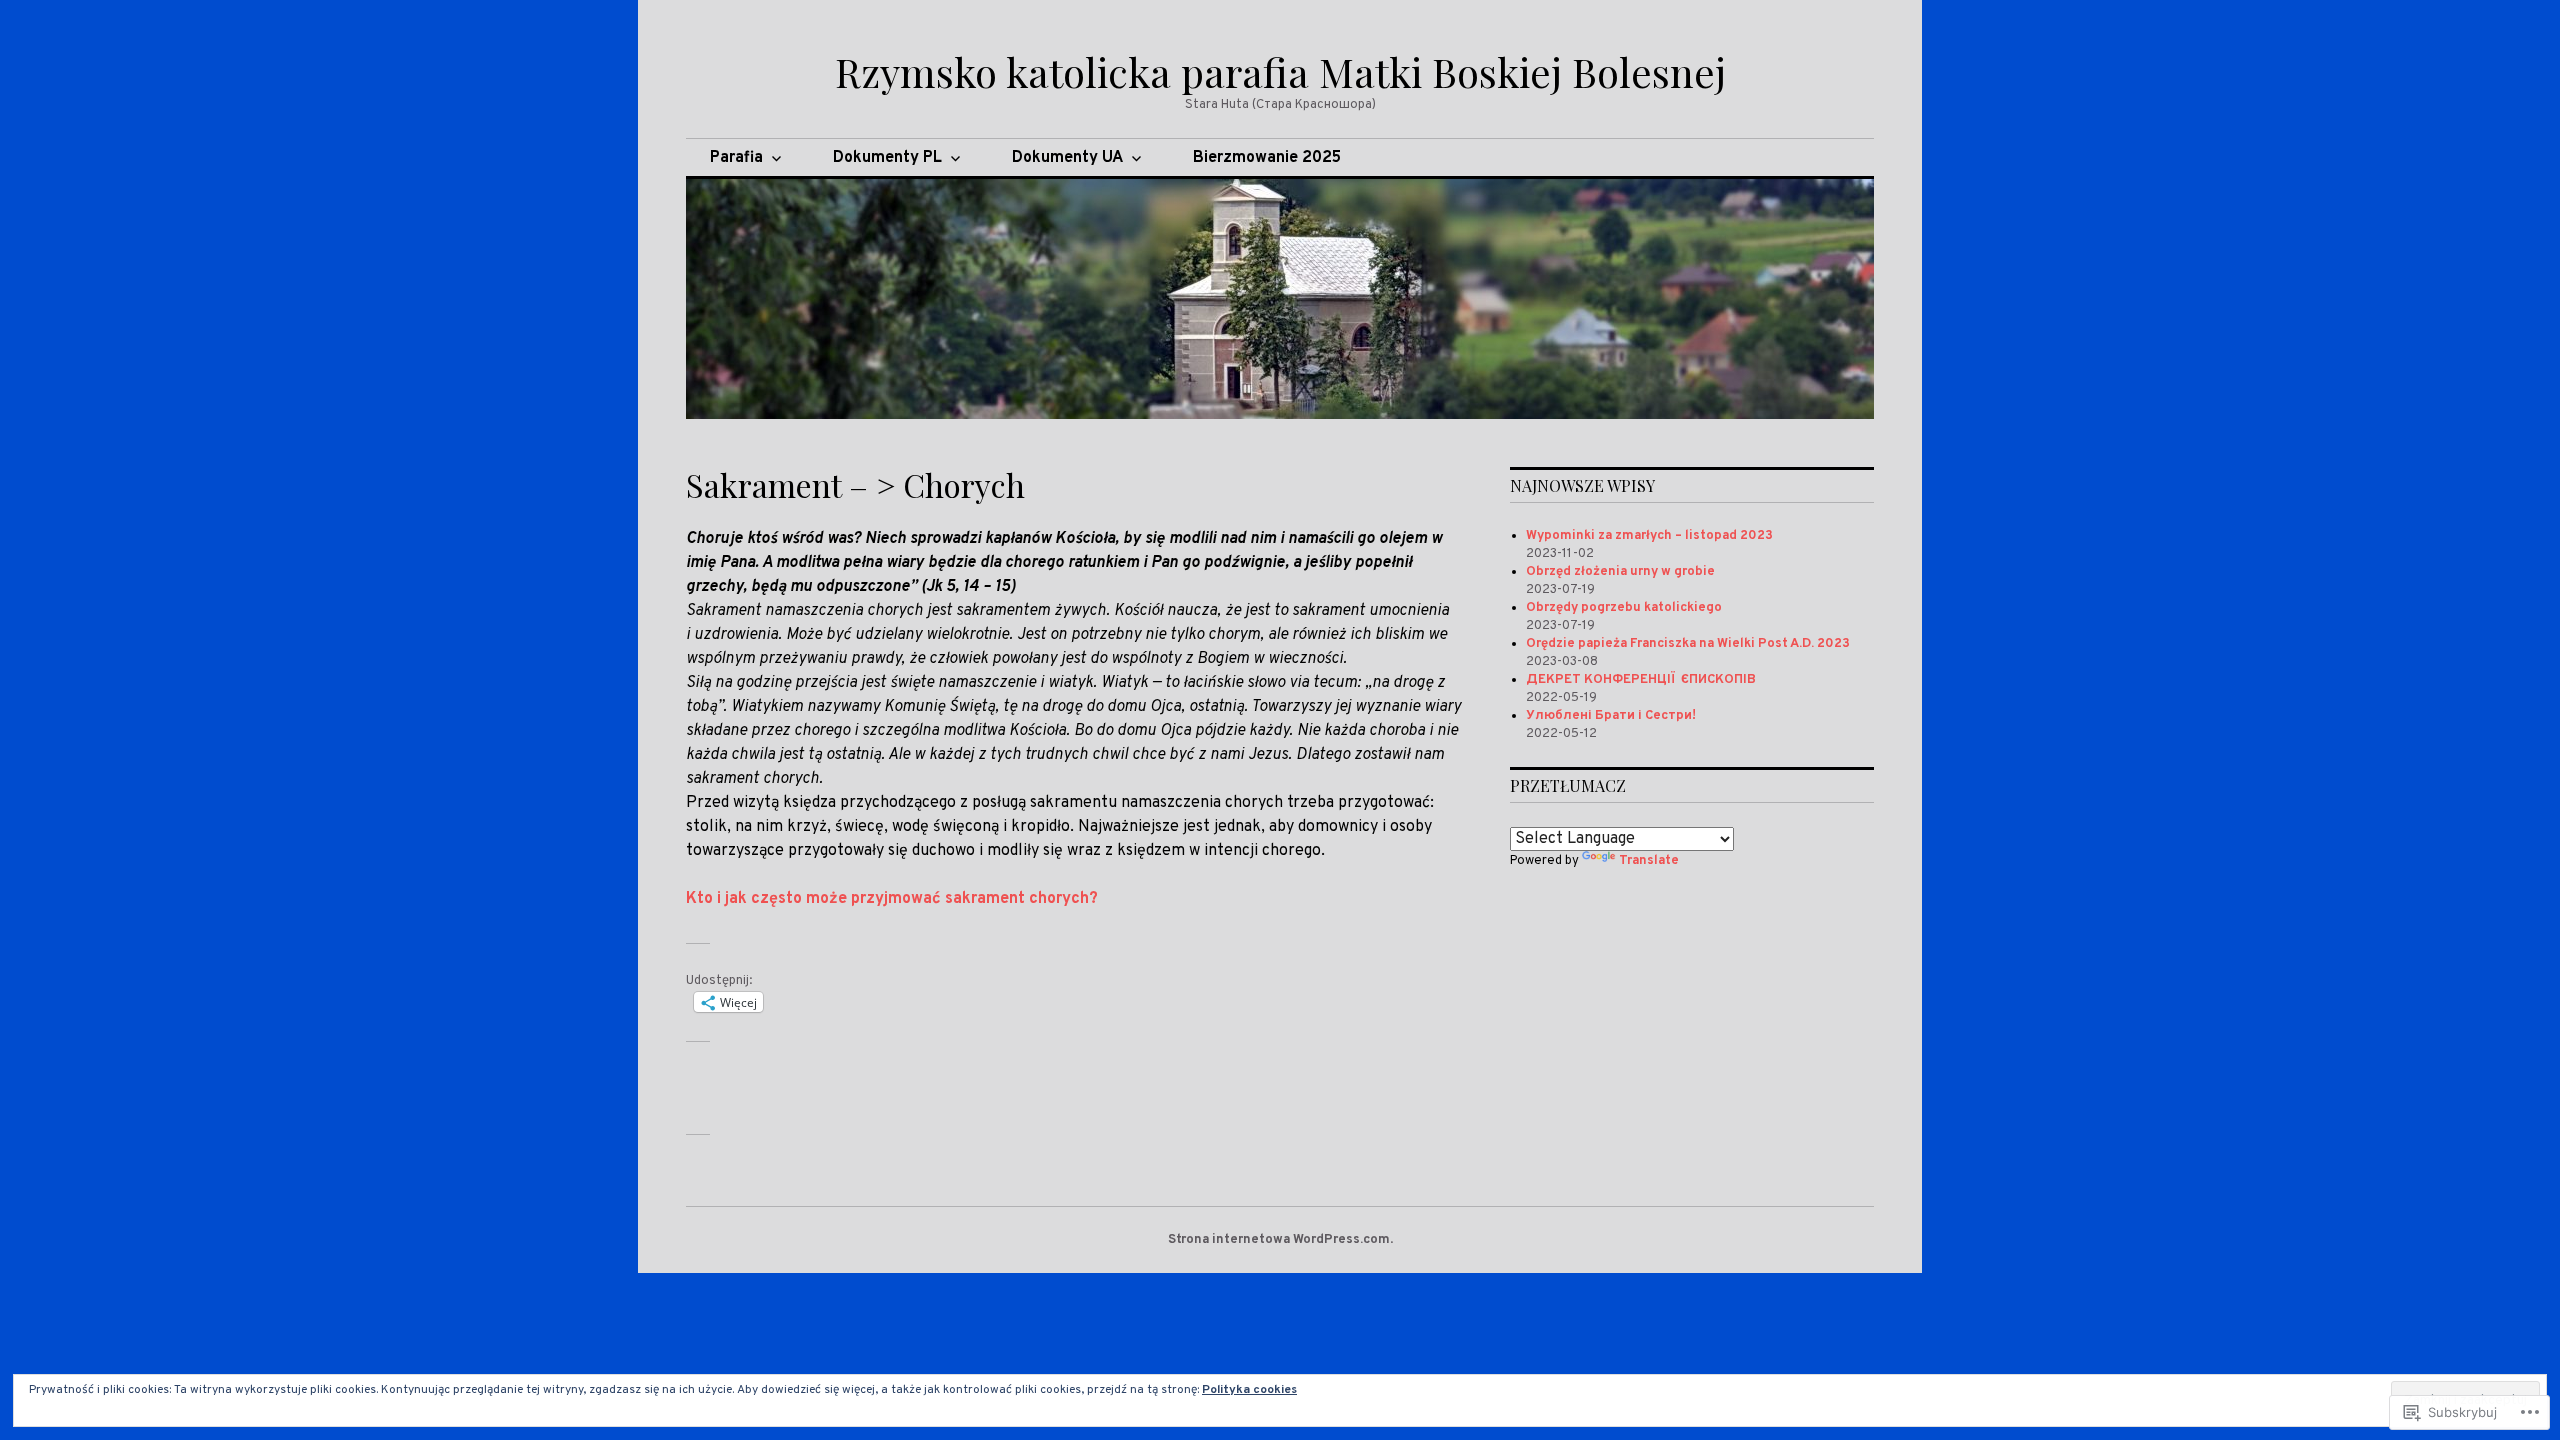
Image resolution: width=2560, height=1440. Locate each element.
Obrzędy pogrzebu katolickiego (1624, 608)
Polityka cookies (1249, 1390)
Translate (1649, 861)
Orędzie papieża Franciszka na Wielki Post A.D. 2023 (1688, 644)
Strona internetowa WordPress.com (1279, 1240)
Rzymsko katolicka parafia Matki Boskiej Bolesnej (1280, 71)
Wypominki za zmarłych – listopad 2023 (1649, 536)
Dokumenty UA (1067, 158)
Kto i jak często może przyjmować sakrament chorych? (892, 899)
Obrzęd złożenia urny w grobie (1620, 572)
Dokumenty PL (887, 158)
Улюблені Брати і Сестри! (1611, 716)
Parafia (736, 158)
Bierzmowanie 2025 (1267, 158)
